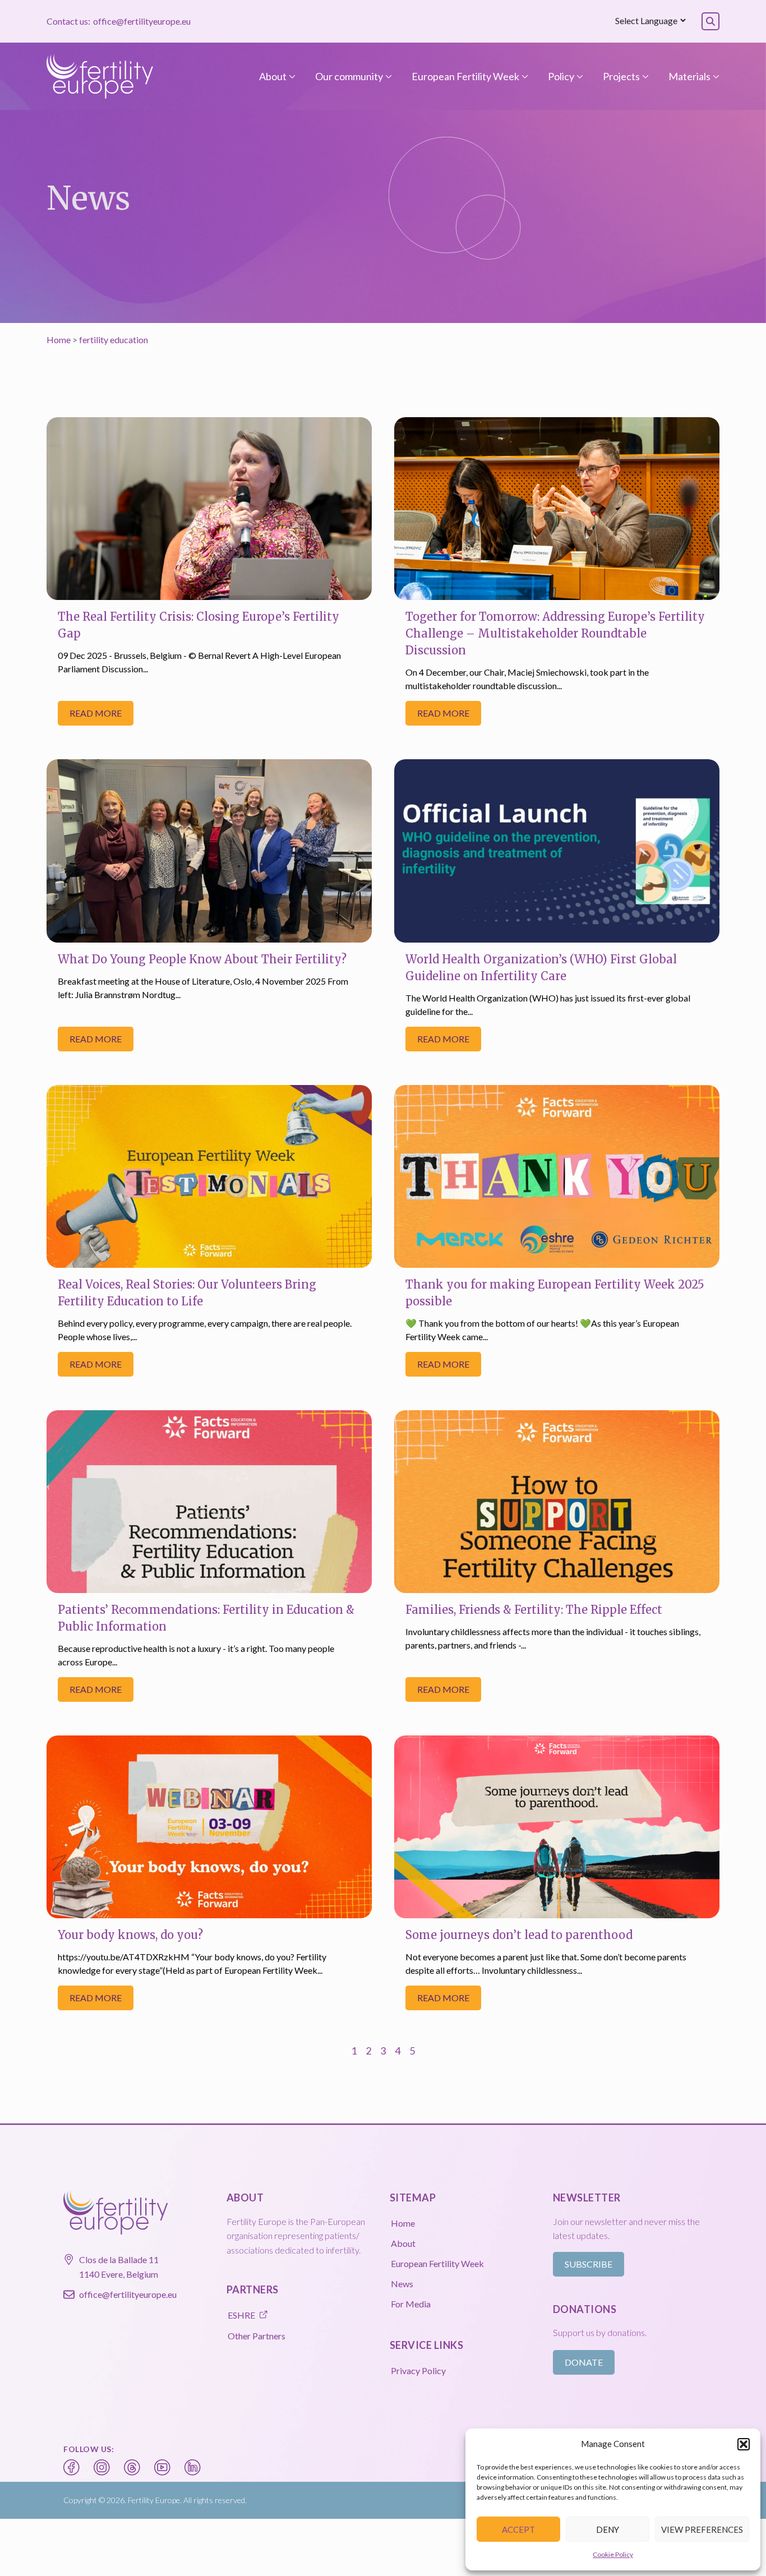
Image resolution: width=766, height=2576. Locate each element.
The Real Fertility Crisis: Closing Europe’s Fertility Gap (199, 625)
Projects (621, 76)
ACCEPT (518, 2529)
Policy (561, 76)
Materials (689, 76)
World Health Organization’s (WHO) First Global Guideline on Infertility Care (541, 968)
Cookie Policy (613, 2554)
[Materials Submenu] (715, 76)
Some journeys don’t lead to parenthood (519, 1935)
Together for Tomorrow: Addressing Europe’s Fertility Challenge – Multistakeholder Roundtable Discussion (555, 633)
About (273, 76)
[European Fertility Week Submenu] (524, 76)
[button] (744, 2444)
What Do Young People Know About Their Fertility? (202, 959)
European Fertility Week (465, 76)
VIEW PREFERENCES (702, 2529)
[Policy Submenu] (579, 76)
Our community (349, 76)
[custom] (72, 2468)
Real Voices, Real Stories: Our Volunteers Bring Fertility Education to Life (187, 1293)
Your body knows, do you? (130, 1935)
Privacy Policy (418, 2370)
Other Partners (257, 2336)
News (402, 2284)
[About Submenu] (291, 76)
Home (59, 340)
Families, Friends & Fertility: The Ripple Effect (534, 1610)
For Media (411, 2304)
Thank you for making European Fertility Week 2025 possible (555, 1293)
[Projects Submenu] (644, 76)
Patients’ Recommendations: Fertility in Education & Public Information (206, 1618)
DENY (608, 2529)
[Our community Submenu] (387, 76)
